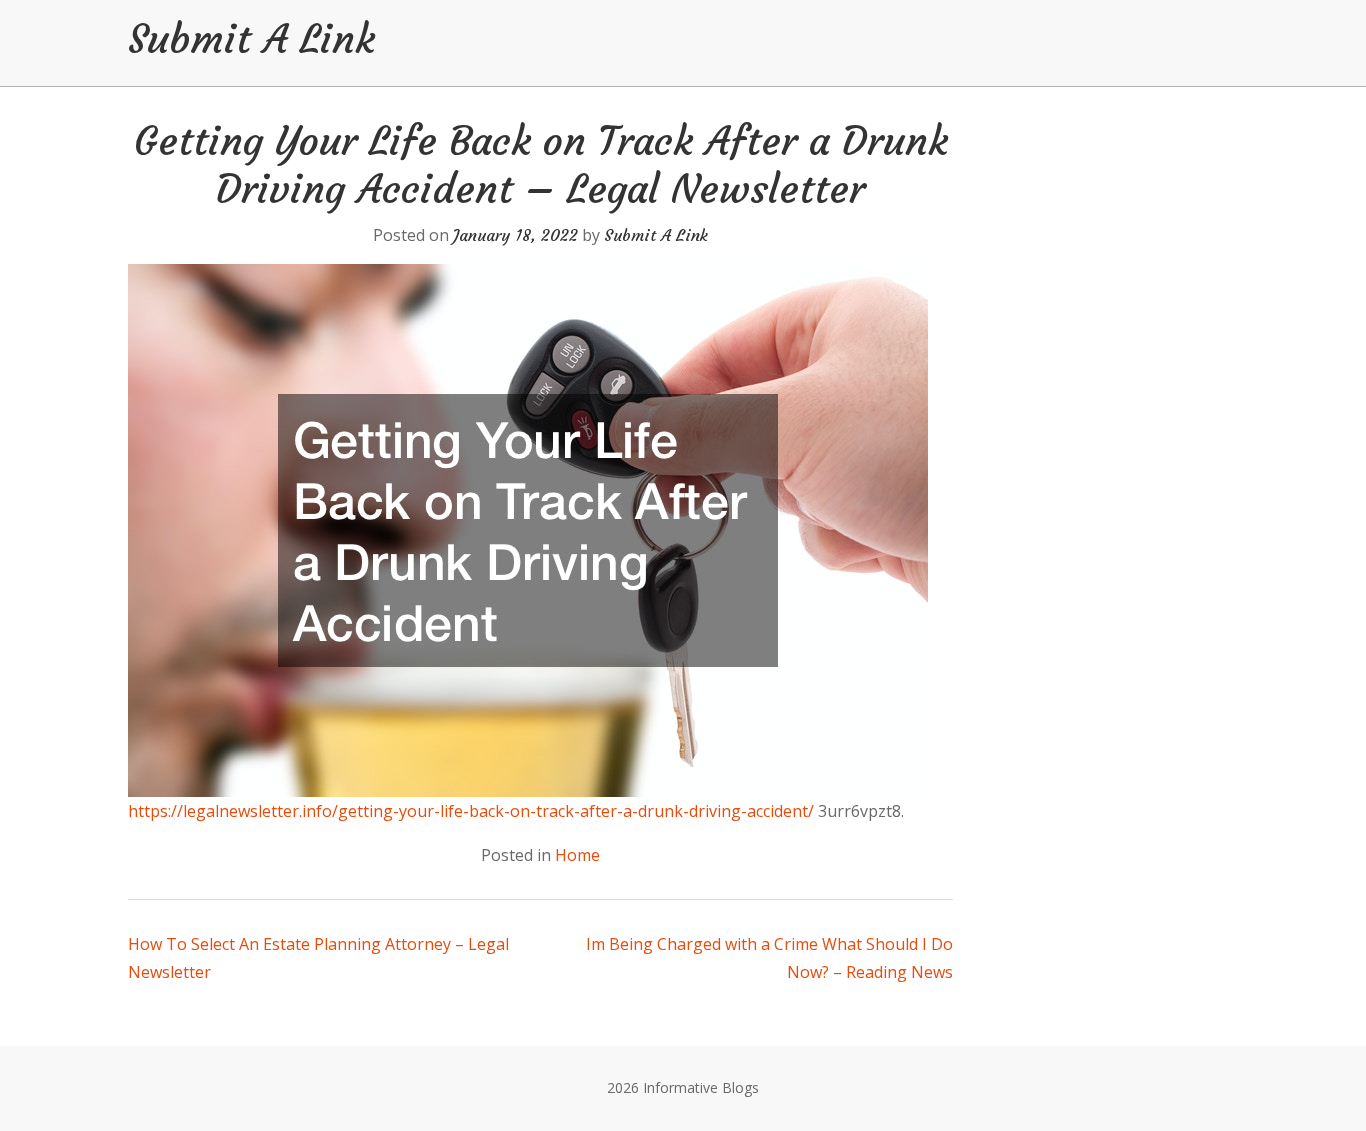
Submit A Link (251, 39)
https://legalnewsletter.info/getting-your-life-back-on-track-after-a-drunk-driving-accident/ (471, 811)
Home (577, 855)
